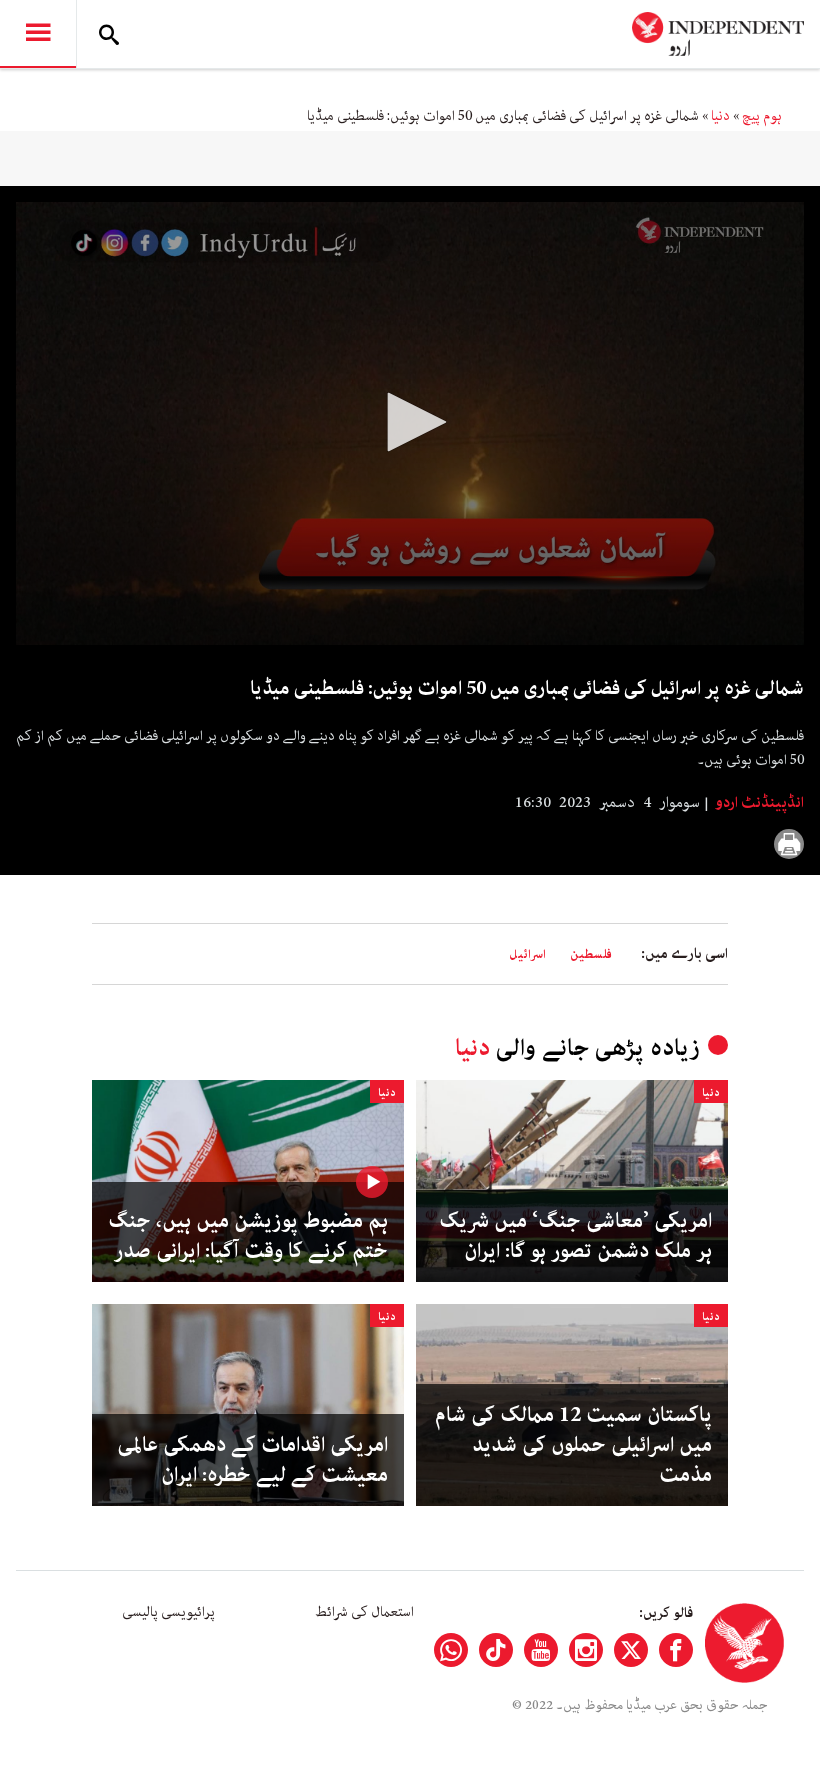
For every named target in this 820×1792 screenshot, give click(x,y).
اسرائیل (527, 954)
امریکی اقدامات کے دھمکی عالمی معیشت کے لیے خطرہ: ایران (252, 1460)
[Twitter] (631, 1650)
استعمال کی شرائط (364, 1612)
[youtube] (541, 1650)
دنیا (720, 116)
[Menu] (38, 34)
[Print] (789, 844)
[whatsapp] (451, 1650)
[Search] (109, 34)
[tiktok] (496, 1650)
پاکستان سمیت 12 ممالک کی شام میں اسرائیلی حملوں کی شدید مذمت (573, 1445)
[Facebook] (676, 1650)
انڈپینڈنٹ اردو (758, 803)
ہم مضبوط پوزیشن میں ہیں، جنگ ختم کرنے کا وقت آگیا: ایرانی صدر (248, 1236)
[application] (410, 423)
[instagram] (586, 1650)
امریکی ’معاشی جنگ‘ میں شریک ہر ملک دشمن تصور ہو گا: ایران (575, 1236)
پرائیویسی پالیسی (168, 1612)
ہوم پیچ (762, 116)
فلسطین (591, 954)
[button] (410, 422)
